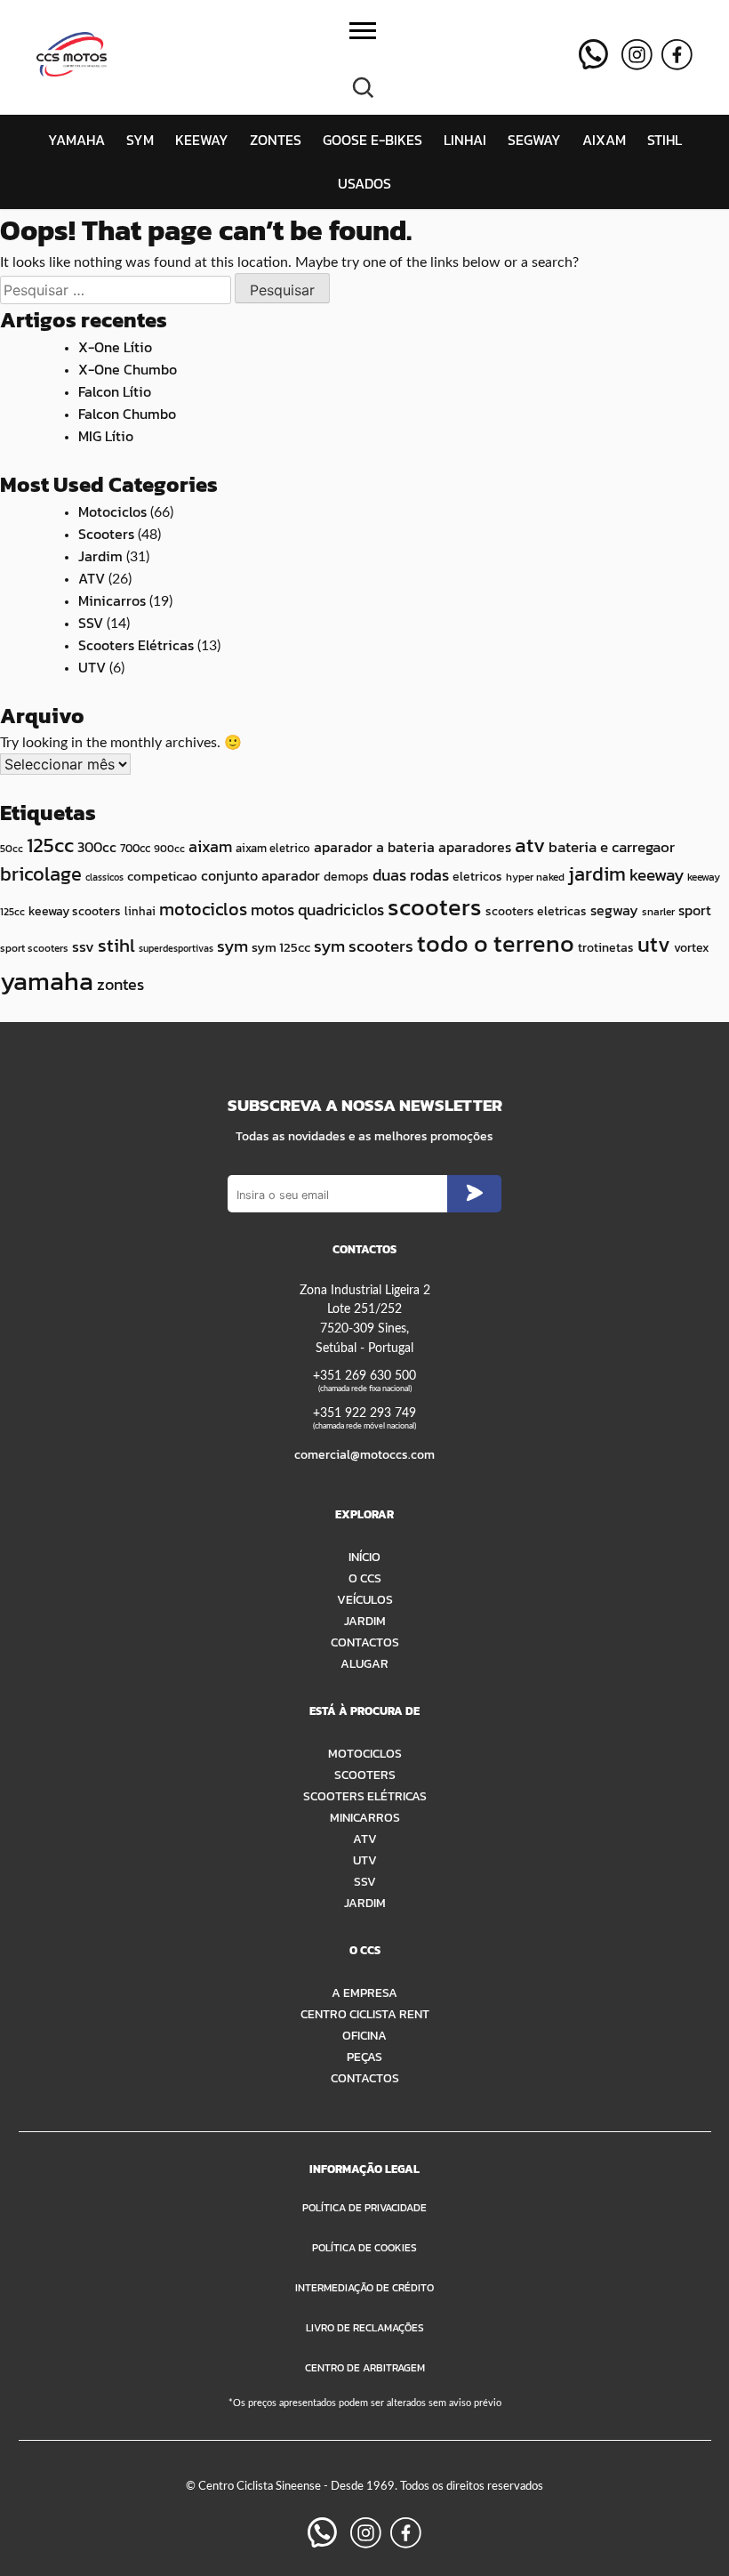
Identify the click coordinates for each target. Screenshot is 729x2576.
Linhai (465, 140)
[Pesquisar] (363, 85)
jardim (597, 874)
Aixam (604, 140)
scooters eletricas (536, 911)
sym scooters (364, 946)
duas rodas (411, 875)
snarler (658, 912)
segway (614, 910)
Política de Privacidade (364, 2208)
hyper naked (535, 877)
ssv (83, 946)
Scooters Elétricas (136, 645)
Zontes (276, 140)
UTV (92, 667)
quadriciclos (341, 910)
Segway (534, 140)
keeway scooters (75, 911)
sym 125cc (281, 947)
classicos (104, 877)
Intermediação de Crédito (364, 2288)
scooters (435, 907)
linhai (140, 911)
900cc (169, 849)
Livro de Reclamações (365, 2328)
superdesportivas (176, 948)
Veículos (365, 1599)
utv (654, 944)
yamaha (47, 981)
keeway (657, 875)
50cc (12, 849)
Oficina (364, 2035)
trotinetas (606, 948)
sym (232, 946)
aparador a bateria (374, 847)
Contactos (365, 1642)
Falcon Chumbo (127, 414)
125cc (50, 845)
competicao (162, 876)
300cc (97, 847)
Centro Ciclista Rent (365, 2014)
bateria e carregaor (612, 847)
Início (364, 1557)
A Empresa (364, 1992)
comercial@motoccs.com (364, 1454)
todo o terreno (496, 944)
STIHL (665, 140)
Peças (364, 2057)
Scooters (106, 534)
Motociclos (112, 511)
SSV (91, 623)
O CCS (365, 1578)
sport (695, 910)
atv (530, 845)
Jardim (100, 556)
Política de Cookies (364, 2248)
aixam (210, 846)
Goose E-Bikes (373, 140)
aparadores (475, 847)
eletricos (477, 877)
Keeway (202, 140)
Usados (364, 183)
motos (272, 910)
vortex (692, 948)
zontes (120, 984)
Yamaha (76, 140)
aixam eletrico (273, 848)
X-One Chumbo (128, 369)
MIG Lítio (106, 436)
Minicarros (112, 600)
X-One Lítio (115, 347)
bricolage (41, 874)
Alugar (364, 1663)
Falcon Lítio (115, 391)
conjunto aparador (260, 875)
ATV (92, 578)
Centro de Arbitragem (365, 2368)
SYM (140, 140)
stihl (116, 945)
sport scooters (34, 948)
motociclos (203, 909)
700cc (135, 848)
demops (346, 877)
